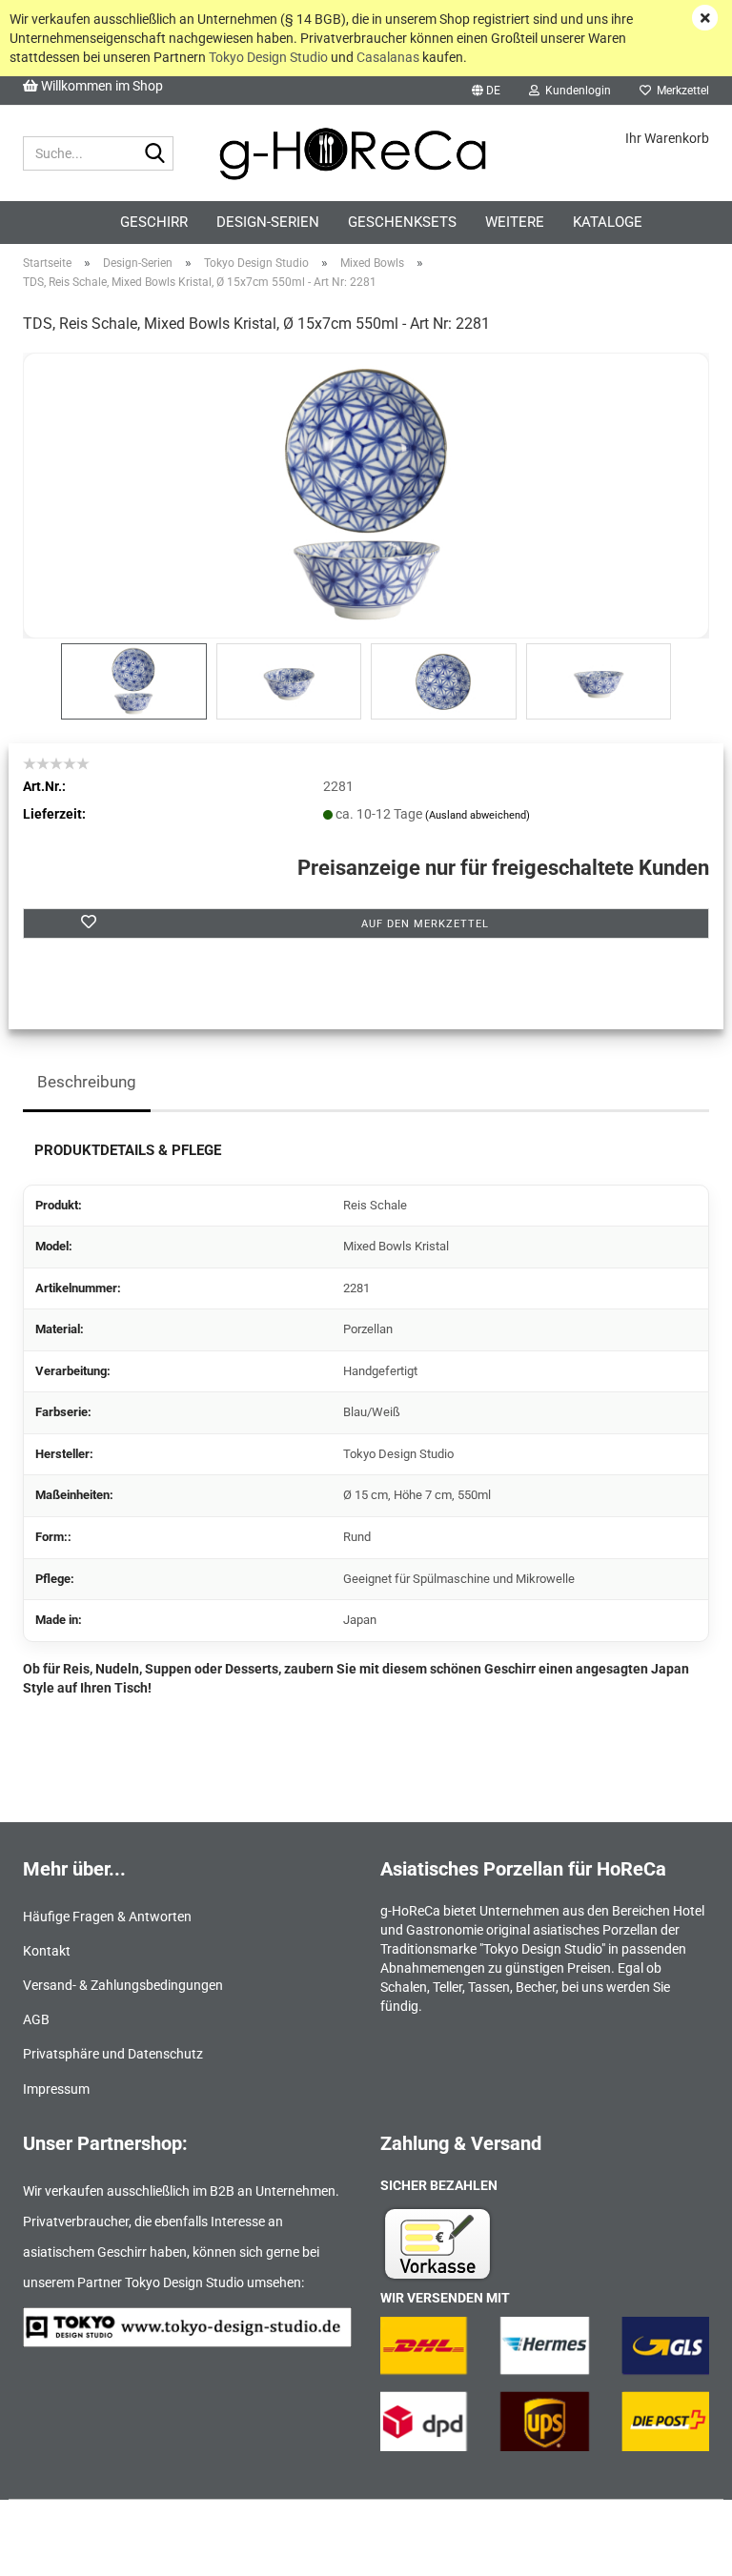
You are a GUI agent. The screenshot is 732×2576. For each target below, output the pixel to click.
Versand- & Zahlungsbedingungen (123, 1985)
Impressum (56, 2089)
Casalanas (388, 57)
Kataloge (608, 222)
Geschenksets (402, 222)
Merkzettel (680, 91)
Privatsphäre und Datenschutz (113, 2054)
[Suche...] (155, 154)
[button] (486, 91)
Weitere (515, 222)
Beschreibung (87, 1082)
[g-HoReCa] (366, 153)
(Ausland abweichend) (478, 815)
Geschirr (154, 222)
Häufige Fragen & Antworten (107, 1917)
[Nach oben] (680, 2547)
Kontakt (47, 1951)
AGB (36, 2019)
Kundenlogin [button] (575, 91)
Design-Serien (268, 222)
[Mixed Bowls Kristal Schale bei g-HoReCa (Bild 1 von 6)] (366, 495)
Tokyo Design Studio (268, 57)
